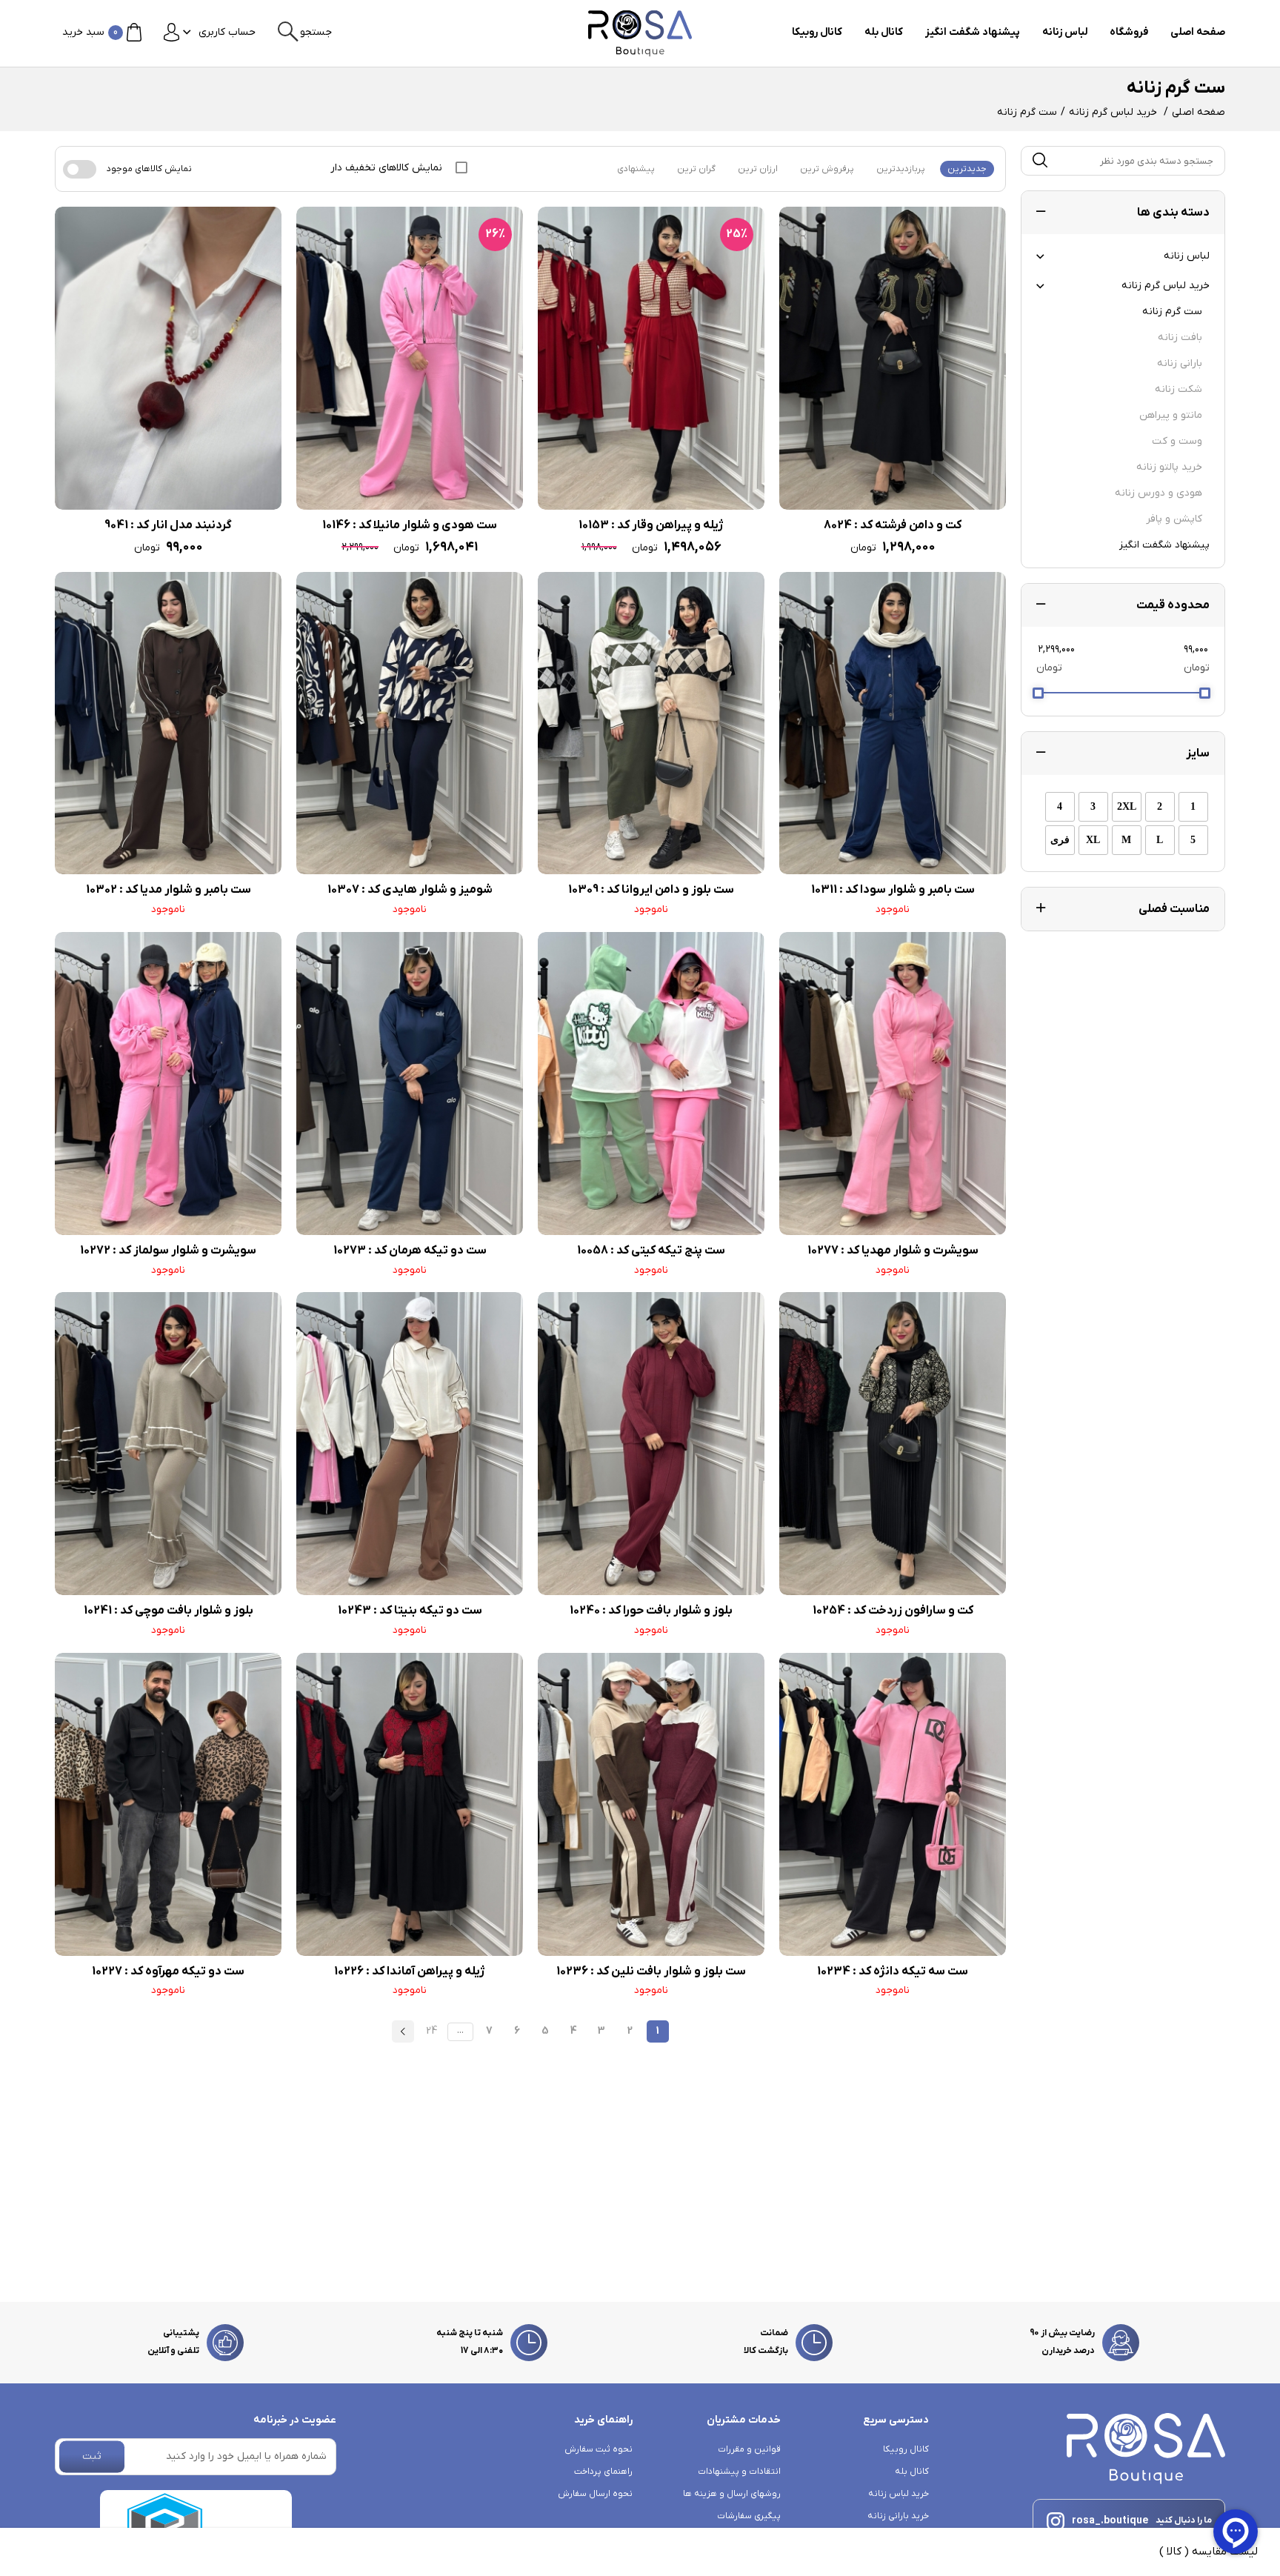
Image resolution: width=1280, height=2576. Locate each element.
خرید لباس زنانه (899, 2494)
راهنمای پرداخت (603, 2472)
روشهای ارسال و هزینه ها (732, 2494)
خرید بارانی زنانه (898, 2516)
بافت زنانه (1180, 337)
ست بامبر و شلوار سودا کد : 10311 (893, 890)
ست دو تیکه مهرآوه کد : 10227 (168, 1971)
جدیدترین (967, 169)
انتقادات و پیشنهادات (739, 2472)
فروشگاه (1129, 32)
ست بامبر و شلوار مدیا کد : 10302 (169, 890)
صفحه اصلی (1198, 32)
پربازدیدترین (901, 169)
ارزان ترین (758, 169)
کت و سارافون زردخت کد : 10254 (893, 1611)
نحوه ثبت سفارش (599, 2449)
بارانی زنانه (1180, 363)
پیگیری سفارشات (749, 2516)
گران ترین (696, 169)
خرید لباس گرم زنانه (1113, 112)
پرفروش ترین (827, 169)
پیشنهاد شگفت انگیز (973, 32)
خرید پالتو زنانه (1169, 467)
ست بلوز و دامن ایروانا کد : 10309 (651, 890)
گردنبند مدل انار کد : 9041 (168, 525)
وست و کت (1177, 441)
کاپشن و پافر (1174, 519)
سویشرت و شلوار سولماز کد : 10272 (168, 1251)
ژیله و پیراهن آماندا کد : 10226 (410, 1971)
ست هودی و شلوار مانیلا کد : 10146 (410, 525)
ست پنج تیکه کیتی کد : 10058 (651, 1251)
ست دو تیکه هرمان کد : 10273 (410, 1251)
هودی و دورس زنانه (1159, 493)
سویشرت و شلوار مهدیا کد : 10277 (893, 1251)
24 (431, 2031)
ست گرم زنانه (1172, 312)
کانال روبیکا (817, 32)
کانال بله (884, 32)
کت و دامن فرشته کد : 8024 (893, 525)
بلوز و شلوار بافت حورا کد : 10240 (651, 1611)
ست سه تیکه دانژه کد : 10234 (893, 1971)
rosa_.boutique (1110, 2521)
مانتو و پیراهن (1171, 415)
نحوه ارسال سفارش (595, 2494)
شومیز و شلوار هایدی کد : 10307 (410, 890)
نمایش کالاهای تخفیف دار (388, 168)
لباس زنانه (1065, 32)
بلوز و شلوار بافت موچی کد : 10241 (169, 1611)
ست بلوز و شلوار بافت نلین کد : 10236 (651, 1971)
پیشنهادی (636, 169)
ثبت (92, 2456)
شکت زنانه (1179, 389)
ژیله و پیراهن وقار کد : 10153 (651, 525)
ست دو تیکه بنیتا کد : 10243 (410, 1611)
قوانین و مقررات (749, 2449)
